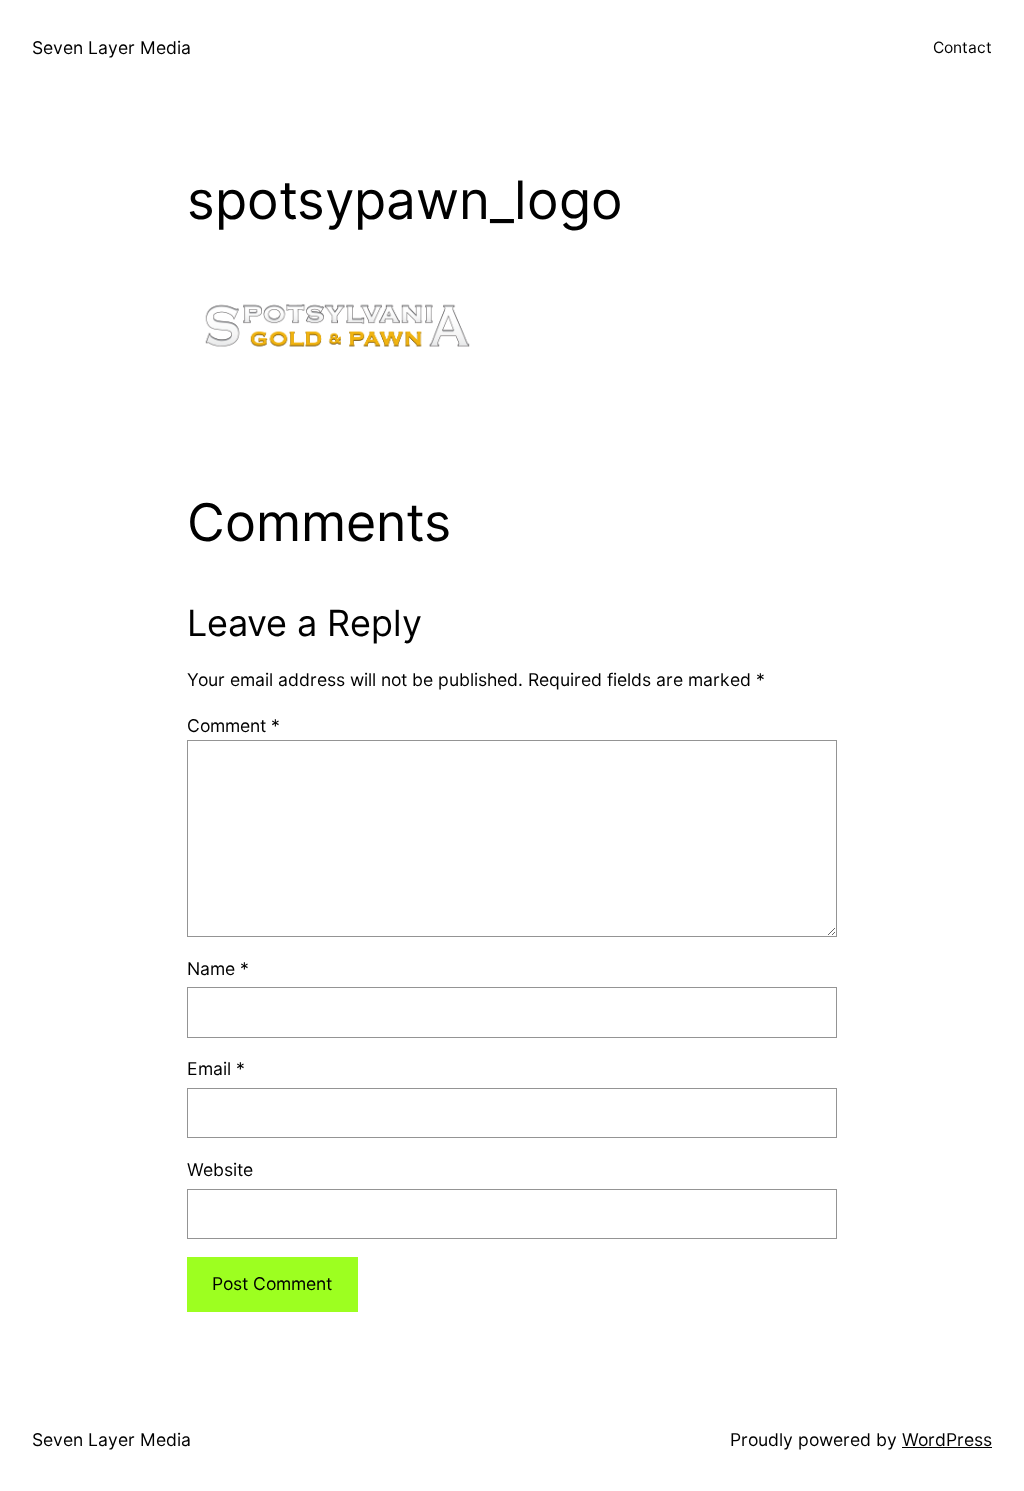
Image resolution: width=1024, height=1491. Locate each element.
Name (218, 968)
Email (216, 1068)
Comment (233, 725)
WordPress (947, 1439)
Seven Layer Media (111, 47)
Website (220, 1169)
